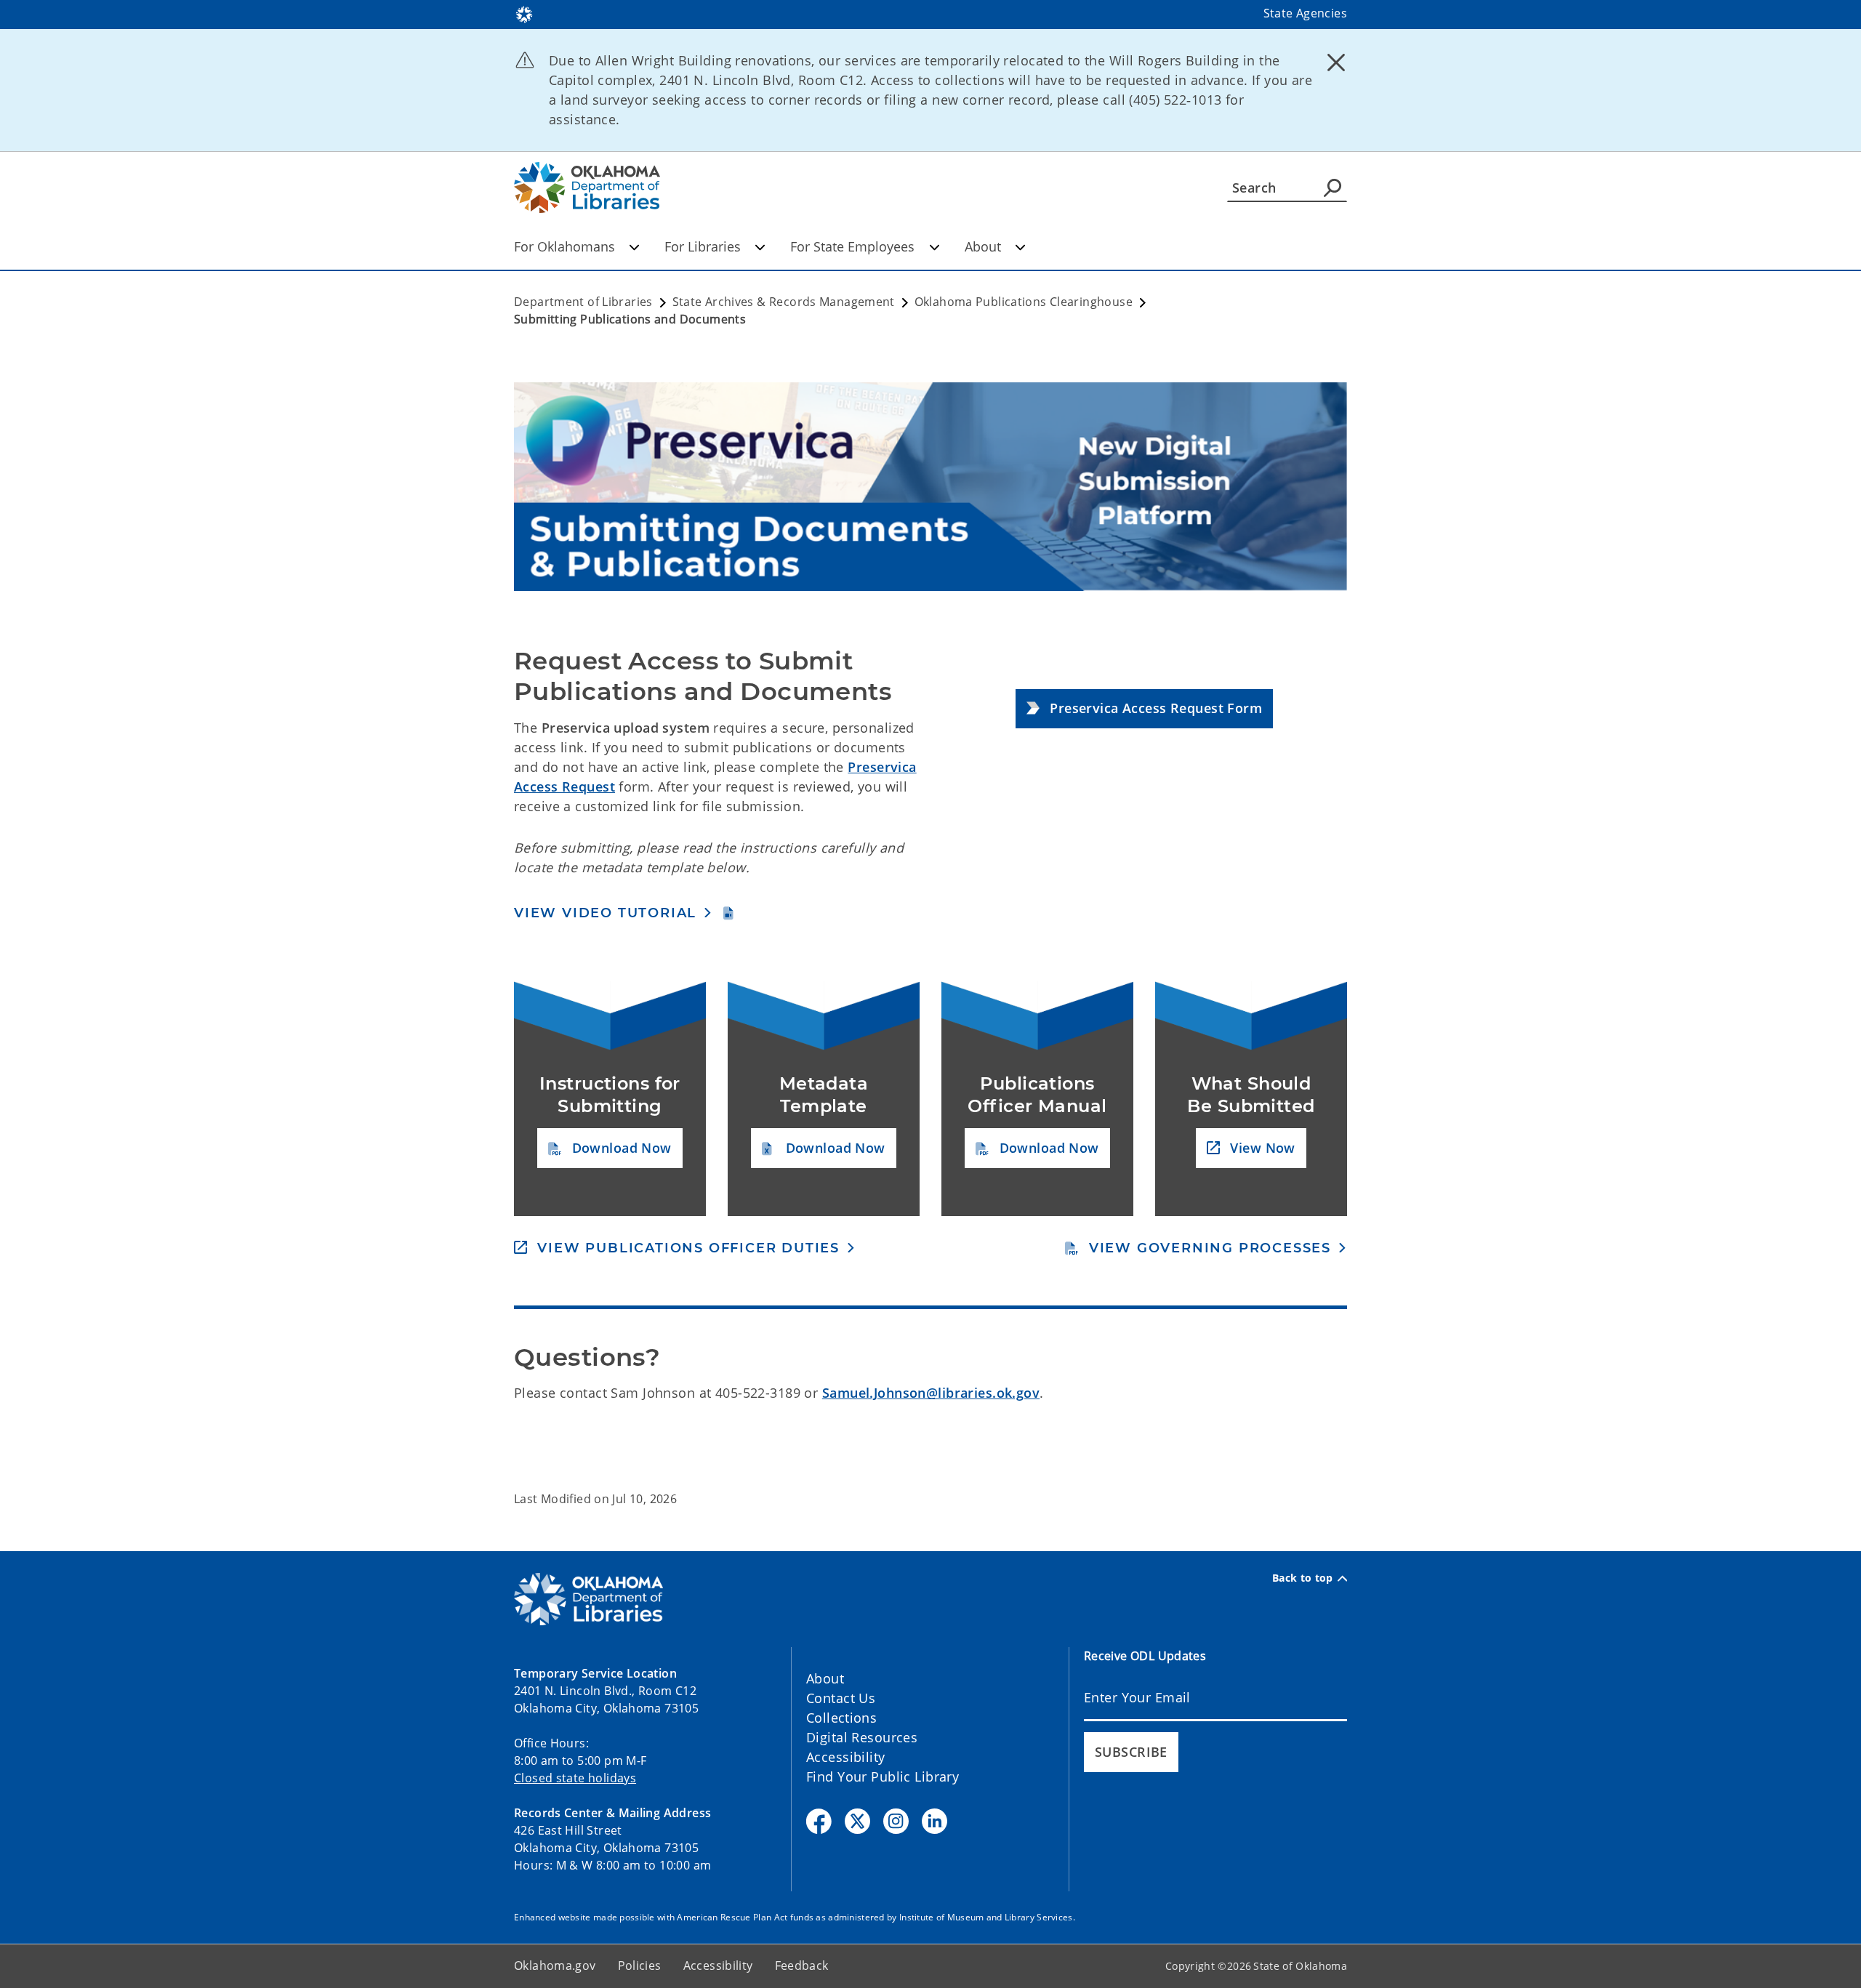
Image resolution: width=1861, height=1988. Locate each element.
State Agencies (1305, 13)
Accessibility (846, 1757)
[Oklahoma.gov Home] (524, 13)
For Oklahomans (564, 246)
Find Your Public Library (883, 1776)
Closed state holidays (575, 1778)
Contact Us (841, 1698)
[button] (1144, 709)
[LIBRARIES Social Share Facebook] (819, 1821)
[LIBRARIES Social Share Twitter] (857, 1821)
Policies (640, 1965)
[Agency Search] (1333, 188)
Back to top (1303, 1578)
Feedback (802, 1965)
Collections (841, 1718)
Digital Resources (862, 1737)
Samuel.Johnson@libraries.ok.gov (931, 1393)
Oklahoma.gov (555, 1965)
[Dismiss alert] (1336, 62)
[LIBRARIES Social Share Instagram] (896, 1821)
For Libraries (703, 246)
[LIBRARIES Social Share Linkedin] (934, 1821)
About (983, 246)
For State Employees (852, 246)
